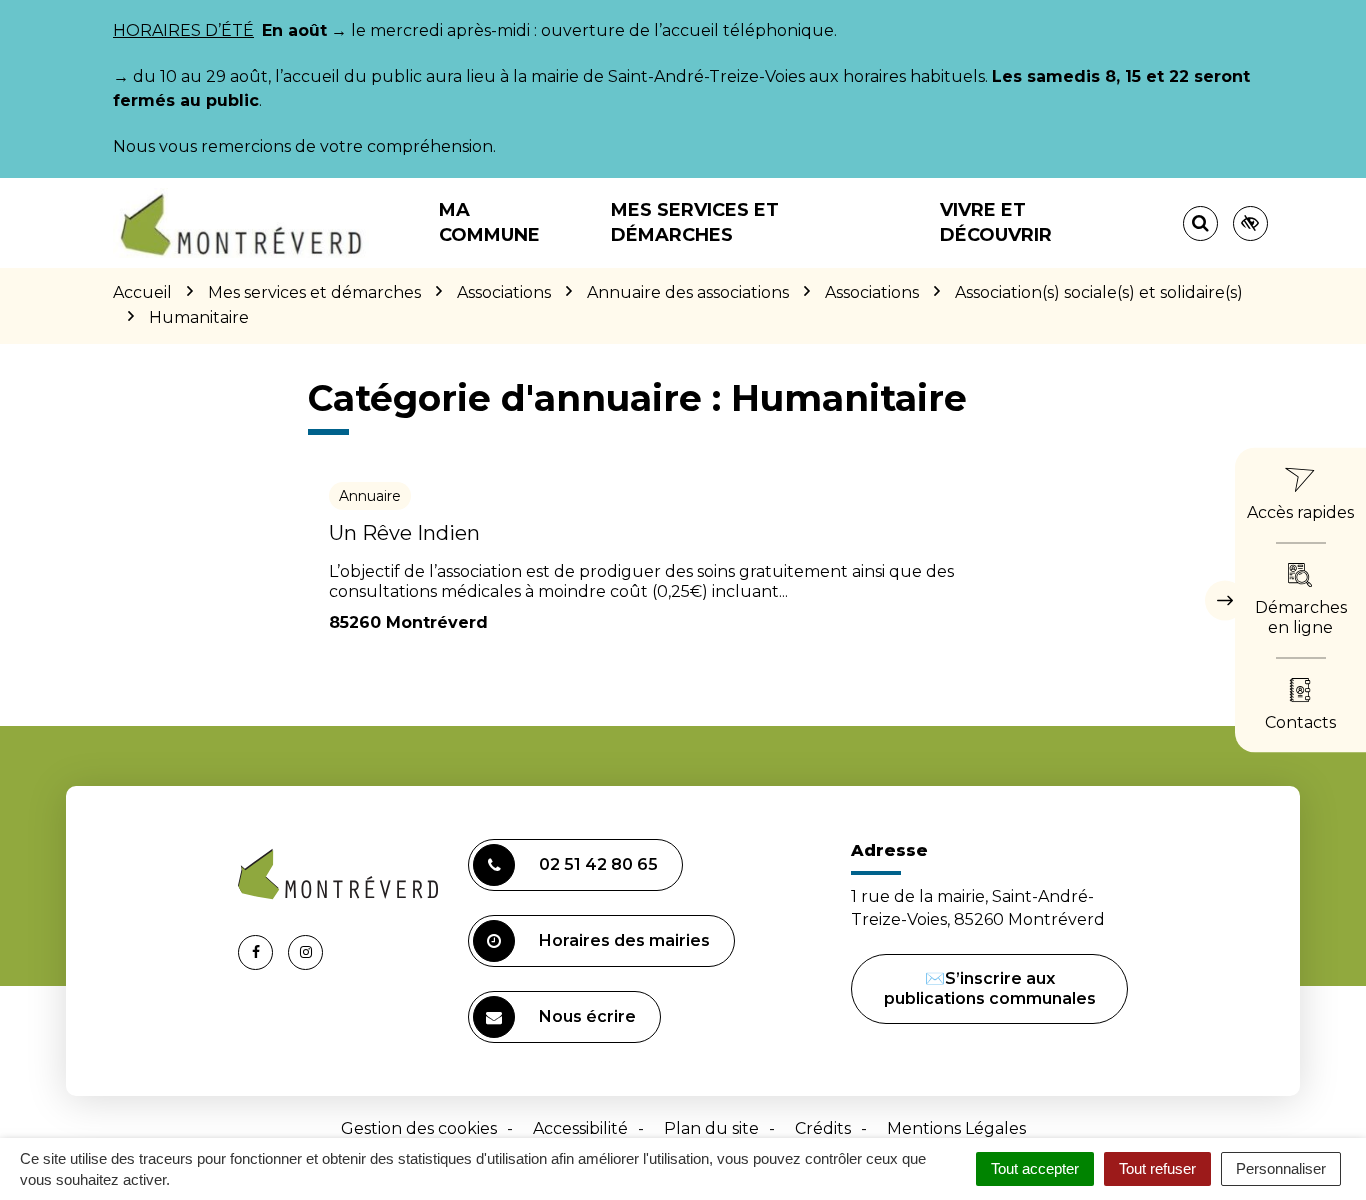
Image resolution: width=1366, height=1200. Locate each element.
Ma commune (489, 222)
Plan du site (711, 1128)
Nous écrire (587, 1016)
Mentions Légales (956, 1128)
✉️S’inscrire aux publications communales (990, 988)
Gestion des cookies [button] (419, 1128)
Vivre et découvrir (996, 222)
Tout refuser (1157, 1168)
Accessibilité (580, 1128)
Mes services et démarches (695, 222)
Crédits (823, 1128)
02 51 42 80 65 (598, 864)
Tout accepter (1035, 1168)
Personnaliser (1281, 1168)
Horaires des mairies (624, 940)
